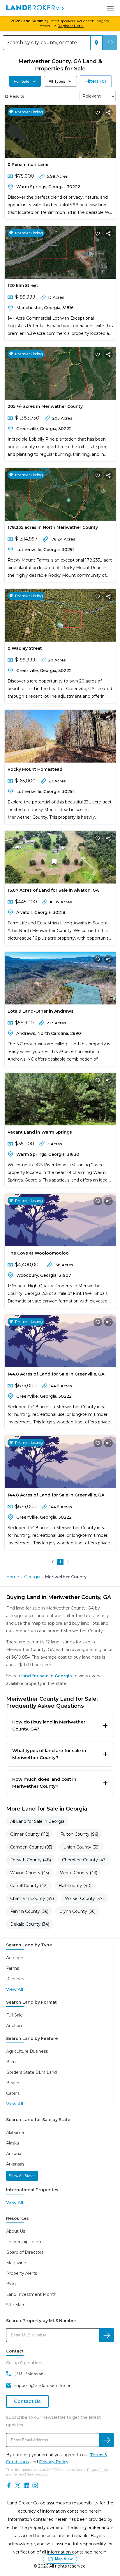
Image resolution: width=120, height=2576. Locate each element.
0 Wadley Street (25, 648)
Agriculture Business (27, 2051)
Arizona (14, 2154)
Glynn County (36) (77, 1911)
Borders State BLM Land (31, 2072)
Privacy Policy (54, 2462)
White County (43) (79, 1873)
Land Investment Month (31, 2294)
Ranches (15, 1979)
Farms (13, 1968)
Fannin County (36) (29, 1911)
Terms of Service (26, 2474)
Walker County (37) (84, 1898)
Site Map (15, 2305)
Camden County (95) (31, 1847)
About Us (16, 2231)
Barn (11, 2062)
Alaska (13, 2143)
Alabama (15, 2132)
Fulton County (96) (79, 1834)
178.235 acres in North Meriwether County (53, 527)
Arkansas (15, 2164)
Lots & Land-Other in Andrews (40, 1011)
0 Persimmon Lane (28, 164)
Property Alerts (22, 2273)
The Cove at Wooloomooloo (38, 1253)
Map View (64, 2559)
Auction (14, 2026)
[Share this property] (108, 112)
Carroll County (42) (29, 1886)
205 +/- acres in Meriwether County (45, 406)
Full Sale (14, 2015)
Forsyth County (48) (31, 1860)
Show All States (22, 2176)
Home (13, 1577)
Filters (96, 81)
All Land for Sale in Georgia (37, 1821)
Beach (13, 2083)
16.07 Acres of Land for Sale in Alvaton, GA (53, 890)
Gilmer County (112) (30, 1834)
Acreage (15, 1958)
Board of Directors (25, 2252)
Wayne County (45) (30, 1873)
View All (15, 1989)
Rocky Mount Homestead (35, 769)
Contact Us (27, 2401)
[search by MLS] (107, 2335)
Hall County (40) (75, 1886)
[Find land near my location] (96, 43)
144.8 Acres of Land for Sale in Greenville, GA (56, 1374)
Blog (11, 2284)
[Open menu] (110, 8)
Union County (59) (81, 1847)
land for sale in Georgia (47, 1676)
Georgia (32, 1577)
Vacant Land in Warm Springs (40, 1132)
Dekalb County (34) (30, 1924)
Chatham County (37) (32, 1898)
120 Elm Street (23, 285)
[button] (53, 1562)
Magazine (16, 2263)
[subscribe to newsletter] (107, 2440)
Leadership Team (24, 2242)
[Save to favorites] (98, 112)
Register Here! (71, 26)
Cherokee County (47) (84, 1860)
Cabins (13, 2093)
